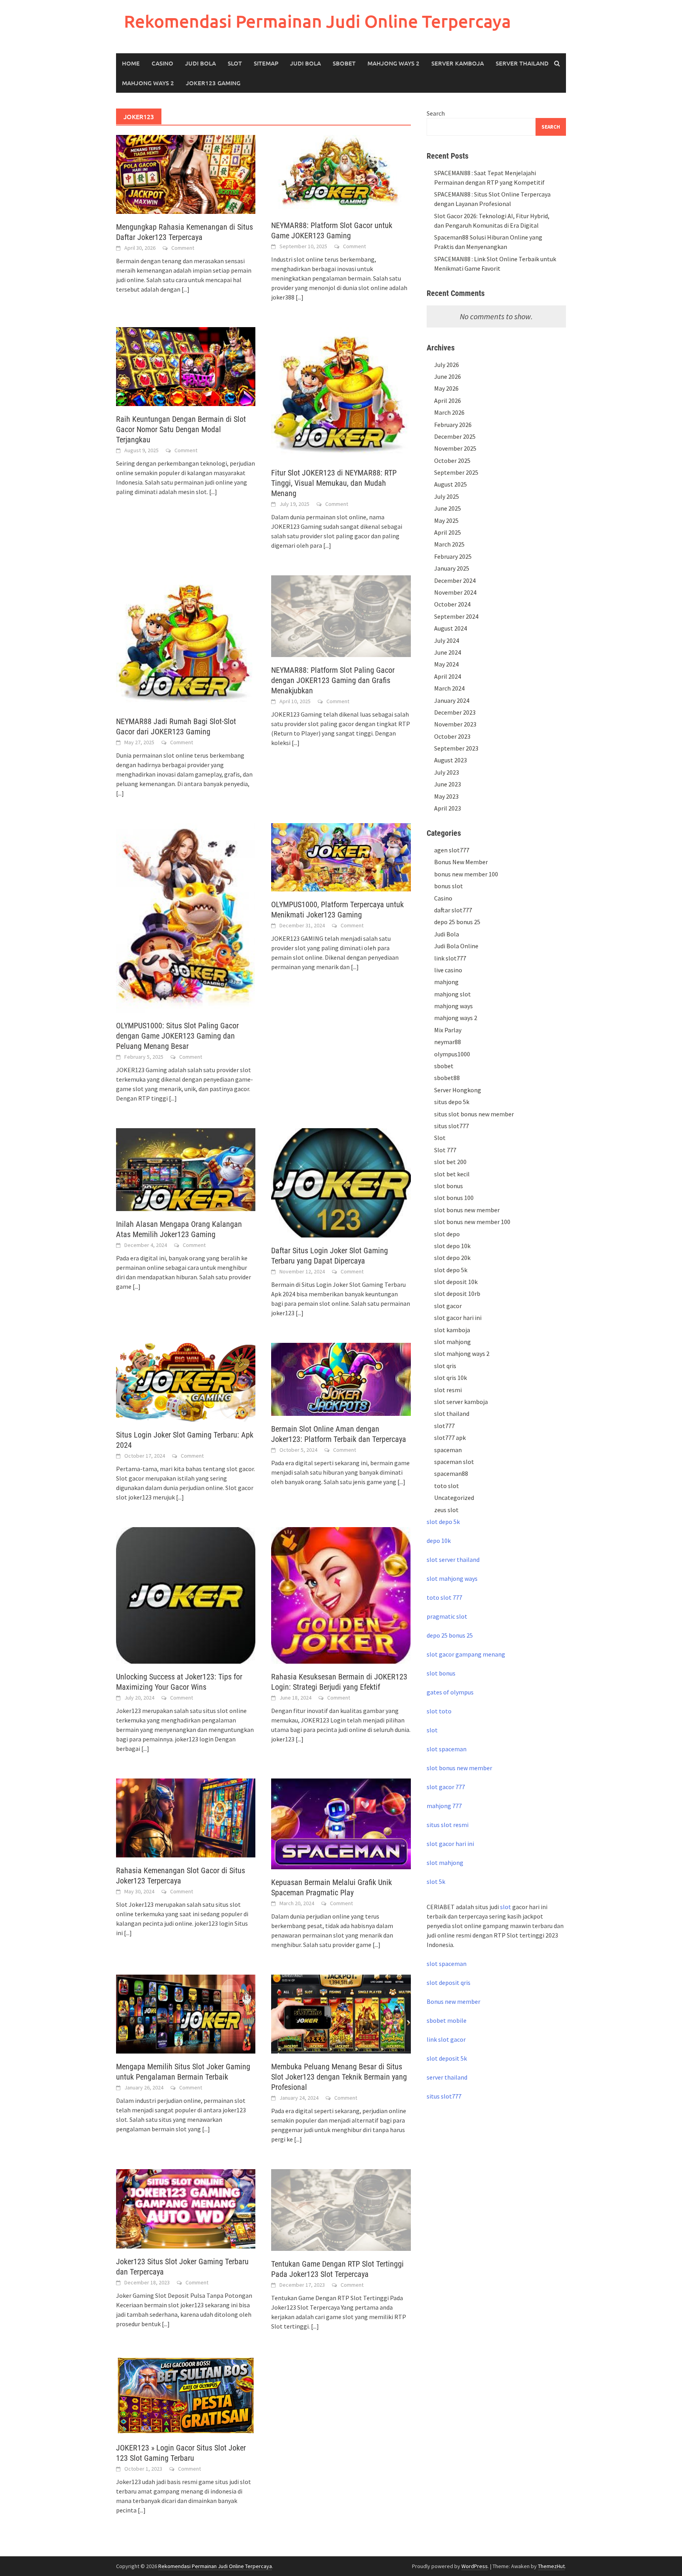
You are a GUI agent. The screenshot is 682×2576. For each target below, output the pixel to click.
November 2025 (455, 448)
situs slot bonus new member (474, 1114)
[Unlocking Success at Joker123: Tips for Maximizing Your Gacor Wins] (186, 1595)
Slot (235, 63)
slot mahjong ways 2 (462, 1354)
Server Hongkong (458, 1090)
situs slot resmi (448, 1825)
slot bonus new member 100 (472, 1222)
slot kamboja (452, 1330)
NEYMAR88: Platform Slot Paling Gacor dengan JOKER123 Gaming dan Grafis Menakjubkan (333, 680)
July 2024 (447, 640)
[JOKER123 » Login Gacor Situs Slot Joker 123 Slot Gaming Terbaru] (186, 2394)
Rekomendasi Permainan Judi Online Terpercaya (318, 21)
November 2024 (455, 592)
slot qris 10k (451, 1378)
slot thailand (452, 1413)
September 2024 (456, 616)
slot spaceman (447, 1749)
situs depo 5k (452, 1102)
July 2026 (447, 365)
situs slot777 (452, 1126)
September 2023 (456, 748)
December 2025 (455, 436)
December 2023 (455, 712)
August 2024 (451, 628)
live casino (448, 970)
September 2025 (456, 472)
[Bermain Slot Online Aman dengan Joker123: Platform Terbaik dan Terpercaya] (341, 1378)
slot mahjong (452, 1342)
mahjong (446, 982)
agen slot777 (452, 850)
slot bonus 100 (454, 1198)
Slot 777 (445, 1150)
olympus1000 (452, 1054)
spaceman (448, 1450)
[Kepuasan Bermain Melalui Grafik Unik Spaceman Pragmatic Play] (341, 1823)
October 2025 (452, 461)
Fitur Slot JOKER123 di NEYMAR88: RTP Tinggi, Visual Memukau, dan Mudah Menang (334, 483)
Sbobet (344, 63)
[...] (185, 289)
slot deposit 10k (456, 1282)
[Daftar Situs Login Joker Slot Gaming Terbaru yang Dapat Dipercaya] (341, 1182)
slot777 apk (450, 1438)
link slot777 (450, 958)
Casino (162, 63)
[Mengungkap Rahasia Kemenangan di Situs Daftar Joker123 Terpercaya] (186, 174)
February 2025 (453, 556)
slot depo (447, 1234)
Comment (183, 248)
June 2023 (448, 784)
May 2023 (446, 796)
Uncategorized (454, 1498)
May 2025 (446, 520)
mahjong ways (453, 1006)
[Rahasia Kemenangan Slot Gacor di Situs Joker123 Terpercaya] (186, 1817)
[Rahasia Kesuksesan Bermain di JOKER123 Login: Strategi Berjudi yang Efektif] (341, 1595)
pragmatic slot (447, 1616)
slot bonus (449, 1186)
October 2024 (452, 604)
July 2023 (447, 772)
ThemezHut (551, 2566)
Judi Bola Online (456, 946)
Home (131, 63)
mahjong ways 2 (148, 83)
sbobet (444, 1066)
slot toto (439, 1711)
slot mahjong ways (452, 1578)
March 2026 (449, 412)
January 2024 (452, 700)
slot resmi (448, 1390)
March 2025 (449, 544)
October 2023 (452, 736)
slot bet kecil (452, 1174)
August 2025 (451, 484)
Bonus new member (453, 2001)
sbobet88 (447, 1078)
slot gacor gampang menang (466, 1654)
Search (436, 113)
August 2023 (451, 760)
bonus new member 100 (466, 874)
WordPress (475, 2566)
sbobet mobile (447, 2020)
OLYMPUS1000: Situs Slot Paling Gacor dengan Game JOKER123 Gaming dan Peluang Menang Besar (177, 1036)
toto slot (447, 1486)
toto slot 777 (444, 1597)
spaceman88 (451, 1473)
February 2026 (453, 425)
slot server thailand (453, 1559)
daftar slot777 (453, 910)
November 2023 (455, 724)
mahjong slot (452, 994)
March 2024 (449, 688)
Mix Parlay (448, 1030)
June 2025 (448, 508)
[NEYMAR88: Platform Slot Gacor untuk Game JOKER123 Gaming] (341, 173)
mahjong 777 (444, 1806)
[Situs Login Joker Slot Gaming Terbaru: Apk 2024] (186, 1382)
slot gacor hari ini (458, 1318)
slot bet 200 (450, 1162)
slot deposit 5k (447, 2058)
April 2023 (448, 808)
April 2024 (448, 676)
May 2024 (446, 664)
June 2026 (448, 376)
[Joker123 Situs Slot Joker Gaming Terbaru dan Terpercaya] (186, 2208)
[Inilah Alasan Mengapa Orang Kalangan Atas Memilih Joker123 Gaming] (186, 1168)
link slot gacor (446, 2039)
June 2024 (448, 652)
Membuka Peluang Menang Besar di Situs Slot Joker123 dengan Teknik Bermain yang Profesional (339, 2077)
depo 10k (439, 1541)
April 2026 (448, 401)
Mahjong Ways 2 (393, 63)
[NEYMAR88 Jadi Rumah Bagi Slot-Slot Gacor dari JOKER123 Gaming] (186, 641)
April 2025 (448, 532)
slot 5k (436, 1881)
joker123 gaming (213, 83)
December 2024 (455, 580)
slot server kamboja (461, 1402)
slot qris (445, 1366)
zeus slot (446, 1510)
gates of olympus (450, 1692)
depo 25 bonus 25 (457, 922)
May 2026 (446, 388)
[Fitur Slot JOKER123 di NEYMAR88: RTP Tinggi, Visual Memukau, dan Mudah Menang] (341, 393)
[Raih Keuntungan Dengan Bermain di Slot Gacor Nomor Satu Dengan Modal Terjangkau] (186, 366)
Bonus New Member (461, 862)
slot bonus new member (467, 1210)
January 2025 (452, 568)
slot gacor (448, 1306)
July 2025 (447, 496)
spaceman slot (454, 1462)
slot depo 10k (452, 1246)
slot (432, 1730)
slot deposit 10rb (457, 1294)
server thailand (447, 2077)
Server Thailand (522, 63)
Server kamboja (458, 63)
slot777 (444, 1426)
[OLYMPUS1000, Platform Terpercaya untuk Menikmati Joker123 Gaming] (341, 856)
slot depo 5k (451, 1270)
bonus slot (449, 886)
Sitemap (266, 63)
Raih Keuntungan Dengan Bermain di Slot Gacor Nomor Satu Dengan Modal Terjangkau (181, 429)
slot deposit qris (449, 1983)
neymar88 (448, 1042)
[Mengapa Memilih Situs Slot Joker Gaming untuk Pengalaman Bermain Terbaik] (186, 2013)
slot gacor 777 (446, 1787)
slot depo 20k (452, 1258)
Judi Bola (200, 63)
